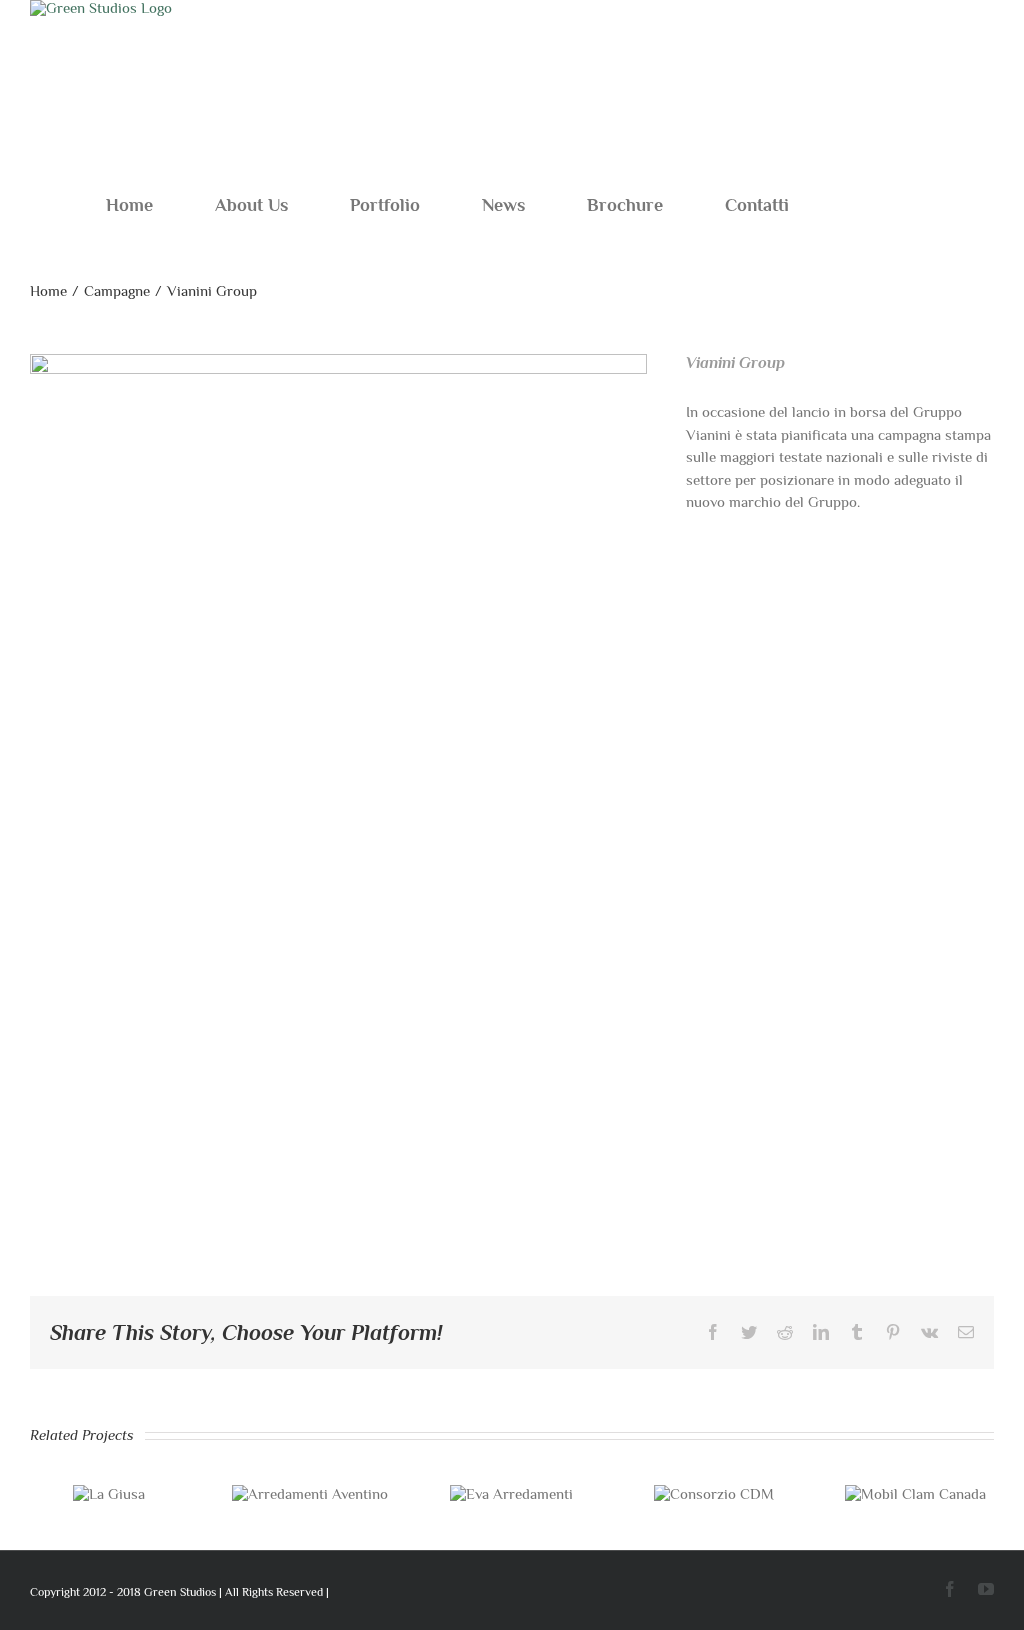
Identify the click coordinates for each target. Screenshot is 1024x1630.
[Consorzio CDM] (714, 1493)
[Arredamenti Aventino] (310, 1493)
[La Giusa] (109, 1493)
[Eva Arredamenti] (511, 1493)
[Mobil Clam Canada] (915, 1493)
